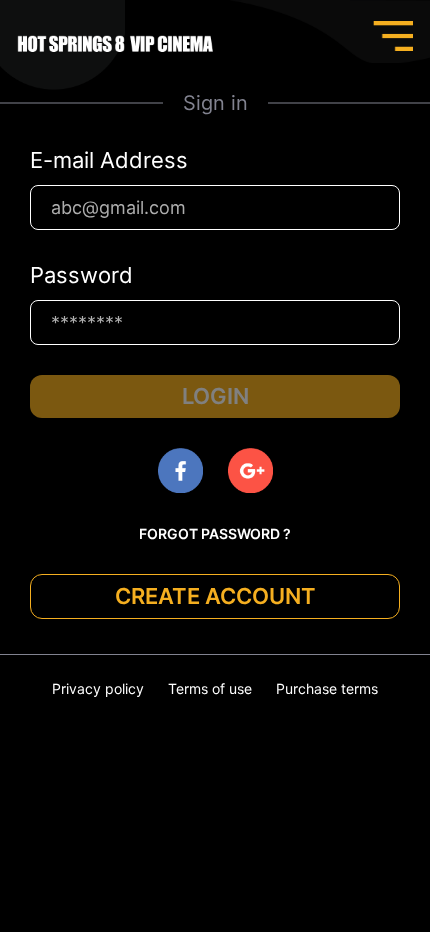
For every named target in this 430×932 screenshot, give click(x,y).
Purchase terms (327, 688)
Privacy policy (98, 688)
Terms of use (210, 688)
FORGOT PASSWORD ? (215, 533)
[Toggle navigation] (393, 36)
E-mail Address (109, 160)
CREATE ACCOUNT (215, 596)
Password (81, 275)
